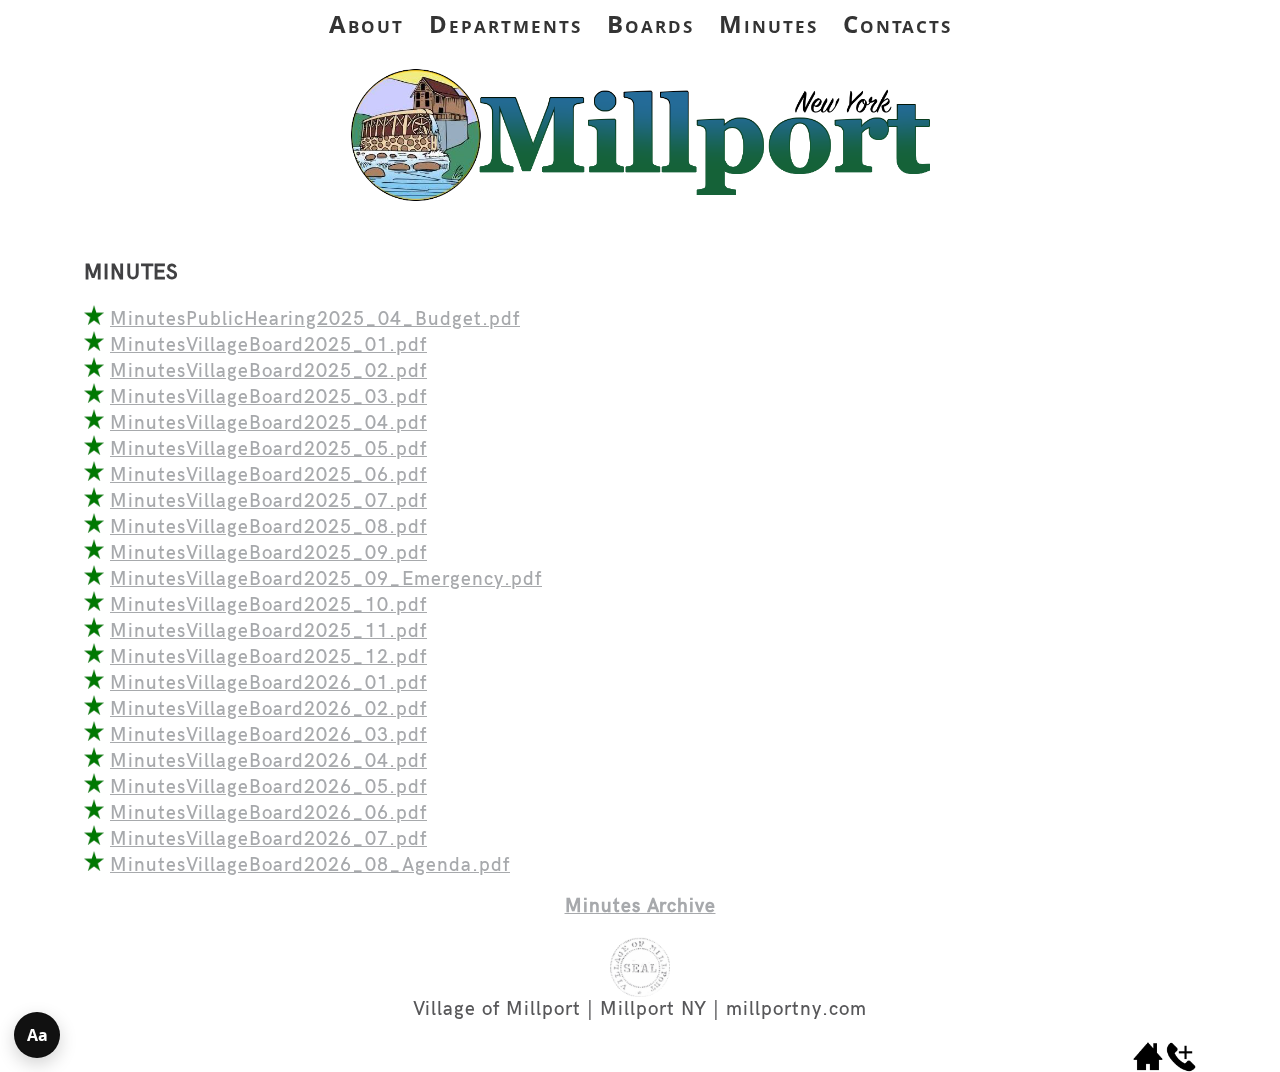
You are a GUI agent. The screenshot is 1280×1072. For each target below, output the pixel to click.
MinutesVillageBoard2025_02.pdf (268, 371)
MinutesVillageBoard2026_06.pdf (268, 813)
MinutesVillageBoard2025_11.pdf (268, 631)
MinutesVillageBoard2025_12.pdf (268, 657)
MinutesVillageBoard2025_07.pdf (268, 501)
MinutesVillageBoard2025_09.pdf (268, 553)
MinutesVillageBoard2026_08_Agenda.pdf (310, 865)
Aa (37, 1035)
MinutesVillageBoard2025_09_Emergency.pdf (326, 579)
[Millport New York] (640, 209)
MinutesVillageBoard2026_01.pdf (268, 683)
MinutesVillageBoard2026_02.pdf (268, 709)
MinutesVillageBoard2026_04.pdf (268, 761)
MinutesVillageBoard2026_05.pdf (268, 787)
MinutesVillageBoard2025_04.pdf (268, 423)
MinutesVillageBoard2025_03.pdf (268, 397)
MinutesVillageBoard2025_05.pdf (268, 449)
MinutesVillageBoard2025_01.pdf (268, 345)
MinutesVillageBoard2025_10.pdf (268, 605)
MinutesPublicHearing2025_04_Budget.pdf (315, 319)
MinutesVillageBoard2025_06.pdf (268, 475)
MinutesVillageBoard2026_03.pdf (268, 735)
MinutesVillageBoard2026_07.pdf (268, 839)
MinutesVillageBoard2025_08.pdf (268, 527)
